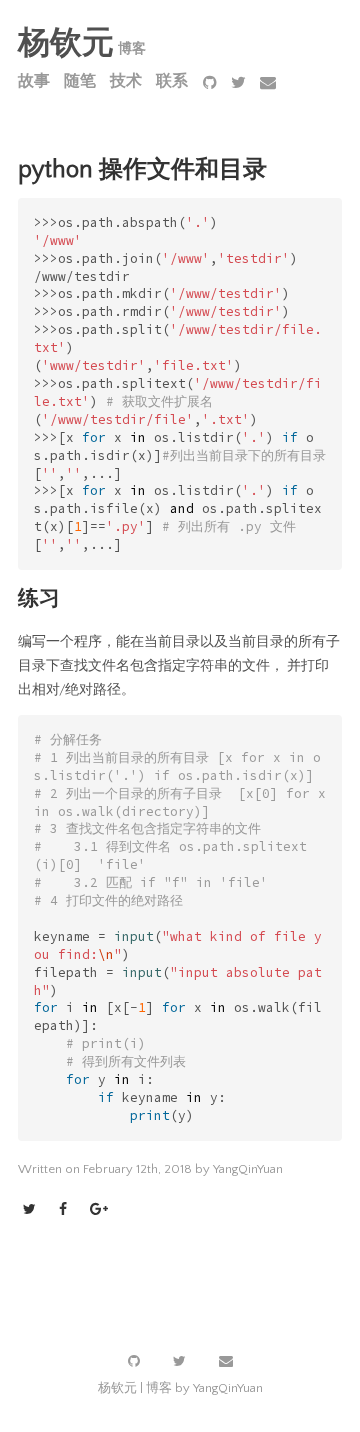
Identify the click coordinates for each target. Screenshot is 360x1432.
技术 (126, 81)
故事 (34, 81)
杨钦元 (66, 43)
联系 (172, 81)
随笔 (80, 81)
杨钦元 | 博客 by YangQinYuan (180, 1388)
